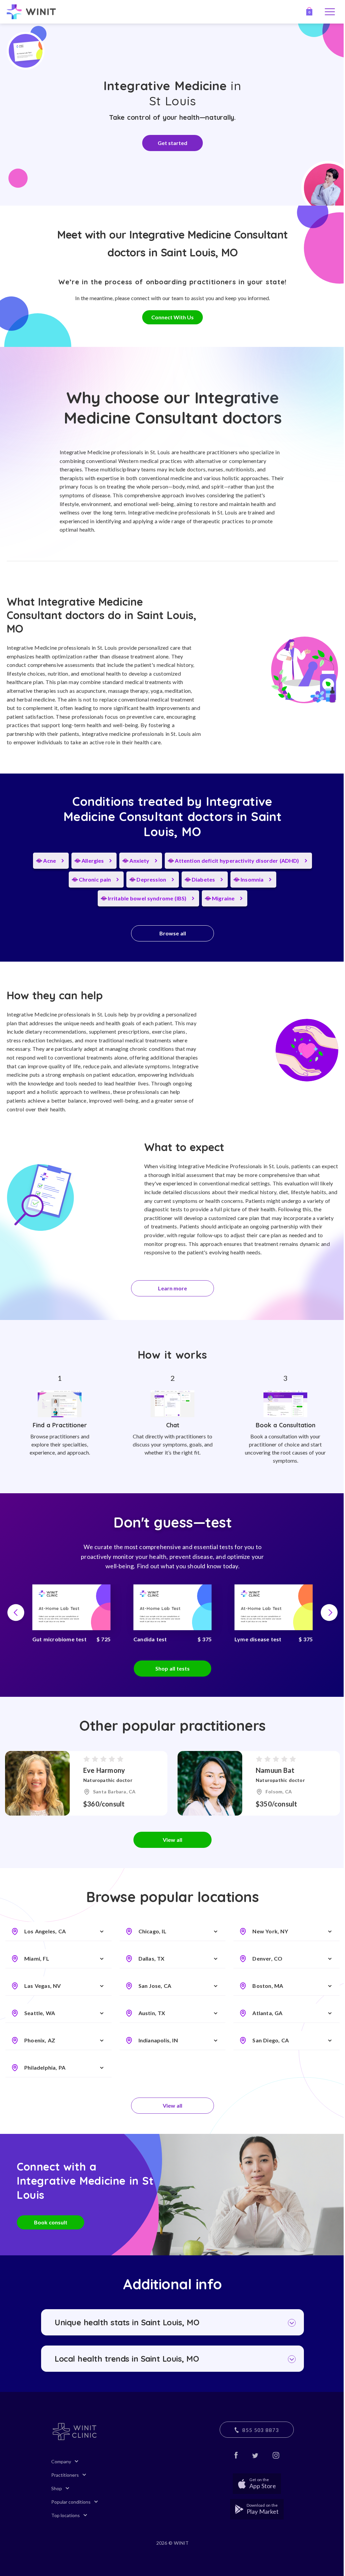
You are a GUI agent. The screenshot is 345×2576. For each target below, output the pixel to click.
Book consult (51, 2222)
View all (172, 1840)
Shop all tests (172, 1668)
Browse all (173, 933)
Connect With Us (172, 317)
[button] (16, 1613)
